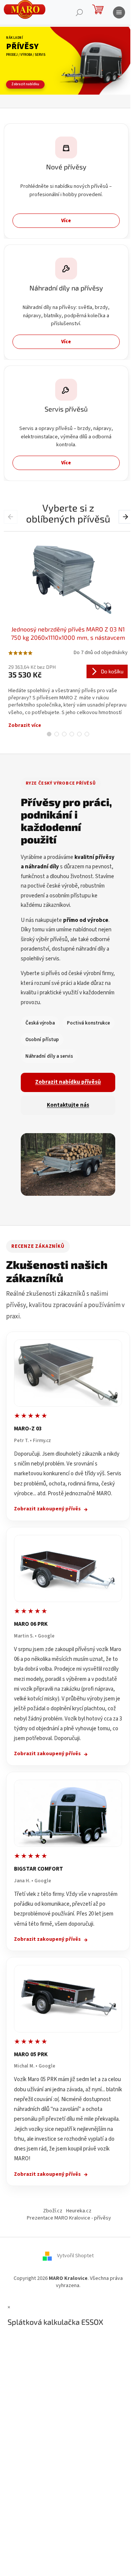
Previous (12, 516)
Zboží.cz (53, 2211)
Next (126, 516)
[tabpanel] (68, 630)
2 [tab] (57, 734)
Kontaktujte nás (68, 1105)
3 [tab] (64, 734)
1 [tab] (49, 734)
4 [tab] (72, 734)
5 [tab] (79, 734)
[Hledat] (79, 12)
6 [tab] (87, 734)
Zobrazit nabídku (25, 84)
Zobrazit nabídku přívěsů (68, 1082)
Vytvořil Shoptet (75, 2256)
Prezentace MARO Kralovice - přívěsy (69, 2218)
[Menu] (119, 12)
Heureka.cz (79, 2211)
